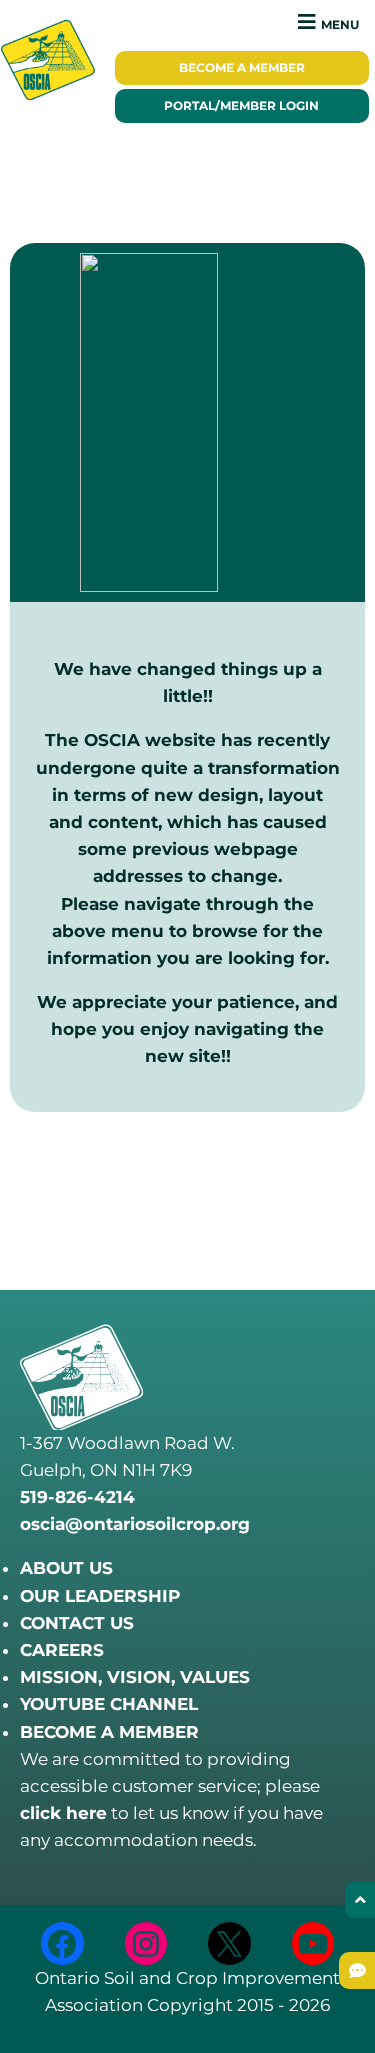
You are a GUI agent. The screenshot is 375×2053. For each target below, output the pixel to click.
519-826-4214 (77, 1497)
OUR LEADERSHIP (100, 1596)
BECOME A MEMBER (109, 1732)
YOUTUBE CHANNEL (109, 1704)
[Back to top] (360, 1899)
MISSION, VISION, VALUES (135, 1677)
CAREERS (62, 1650)
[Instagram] (146, 1943)
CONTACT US (77, 1623)
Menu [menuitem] (340, 24)
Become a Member (242, 68)
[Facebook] (62, 1943)
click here (63, 1813)
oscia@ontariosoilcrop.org (135, 1524)
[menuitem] (242, 68)
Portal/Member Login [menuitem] (241, 106)
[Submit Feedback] (357, 1970)
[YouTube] (313, 1943)
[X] (229, 1943)
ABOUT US (66, 1568)
